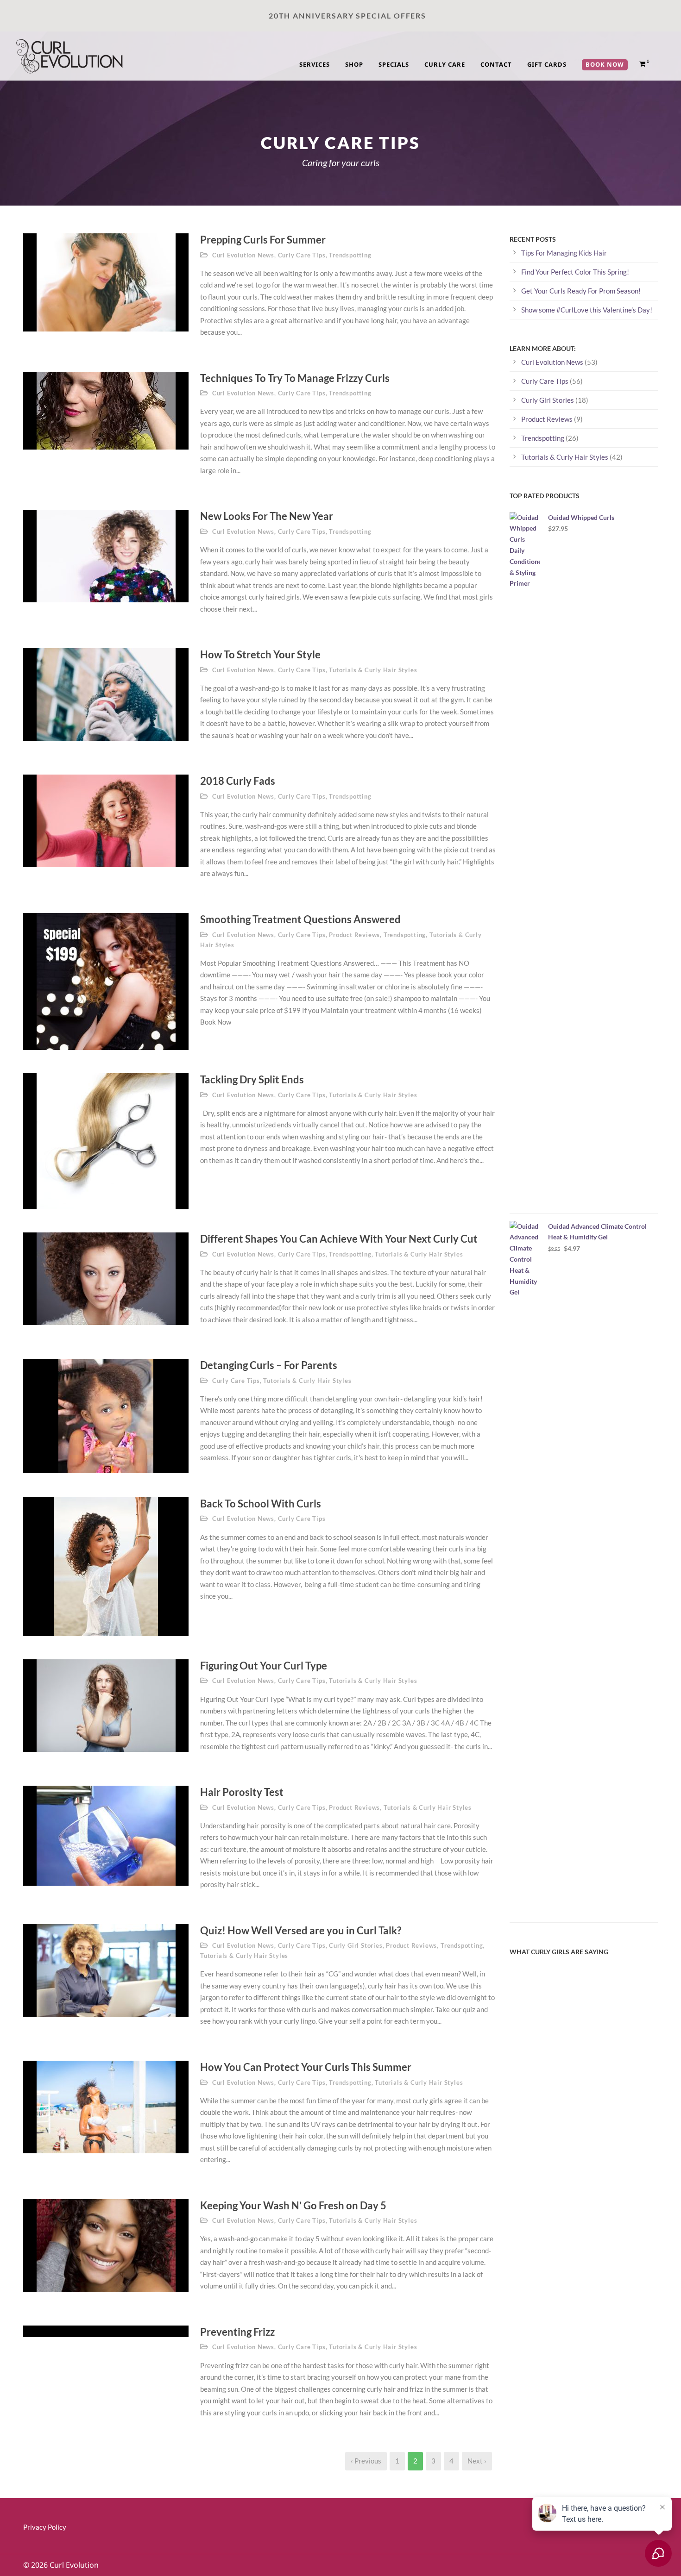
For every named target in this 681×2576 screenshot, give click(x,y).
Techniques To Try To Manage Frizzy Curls (295, 378)
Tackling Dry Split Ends (252, 1079)
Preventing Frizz (237, 2332)
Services (315, 64)
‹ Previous (366, 2461)
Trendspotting (350, 255)
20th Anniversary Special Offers (348, 16)
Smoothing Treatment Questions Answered (300, 919)
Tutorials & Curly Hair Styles (373, 670)
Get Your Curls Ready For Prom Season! (581, 291)
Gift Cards (547, 64)
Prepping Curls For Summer (263, 240)
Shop (354, 64)
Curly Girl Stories (356, 1945)
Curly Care (445, 64)
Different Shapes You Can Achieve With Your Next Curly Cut (339, 1239)
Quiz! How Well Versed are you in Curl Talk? (301, 1930)
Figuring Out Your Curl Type (264, 1666)
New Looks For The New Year (267, 516)
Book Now (605, 64)
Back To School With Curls (261, 1504)
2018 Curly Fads (238, 781)
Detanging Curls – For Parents (269, 1365)
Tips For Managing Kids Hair (564, 253)
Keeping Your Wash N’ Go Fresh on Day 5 (293, 2205)
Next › (477, 2461)
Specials (394, 64)
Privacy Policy (45, 2527)
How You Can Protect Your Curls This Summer (306, 2067)
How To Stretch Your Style (260, 654)
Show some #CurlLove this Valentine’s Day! (587, 310)
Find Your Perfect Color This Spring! (575, 272)
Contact (496, 64)
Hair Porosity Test (242, 1792)
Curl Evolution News (243, 255)
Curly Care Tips (302, 255)
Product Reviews (354, 935)
